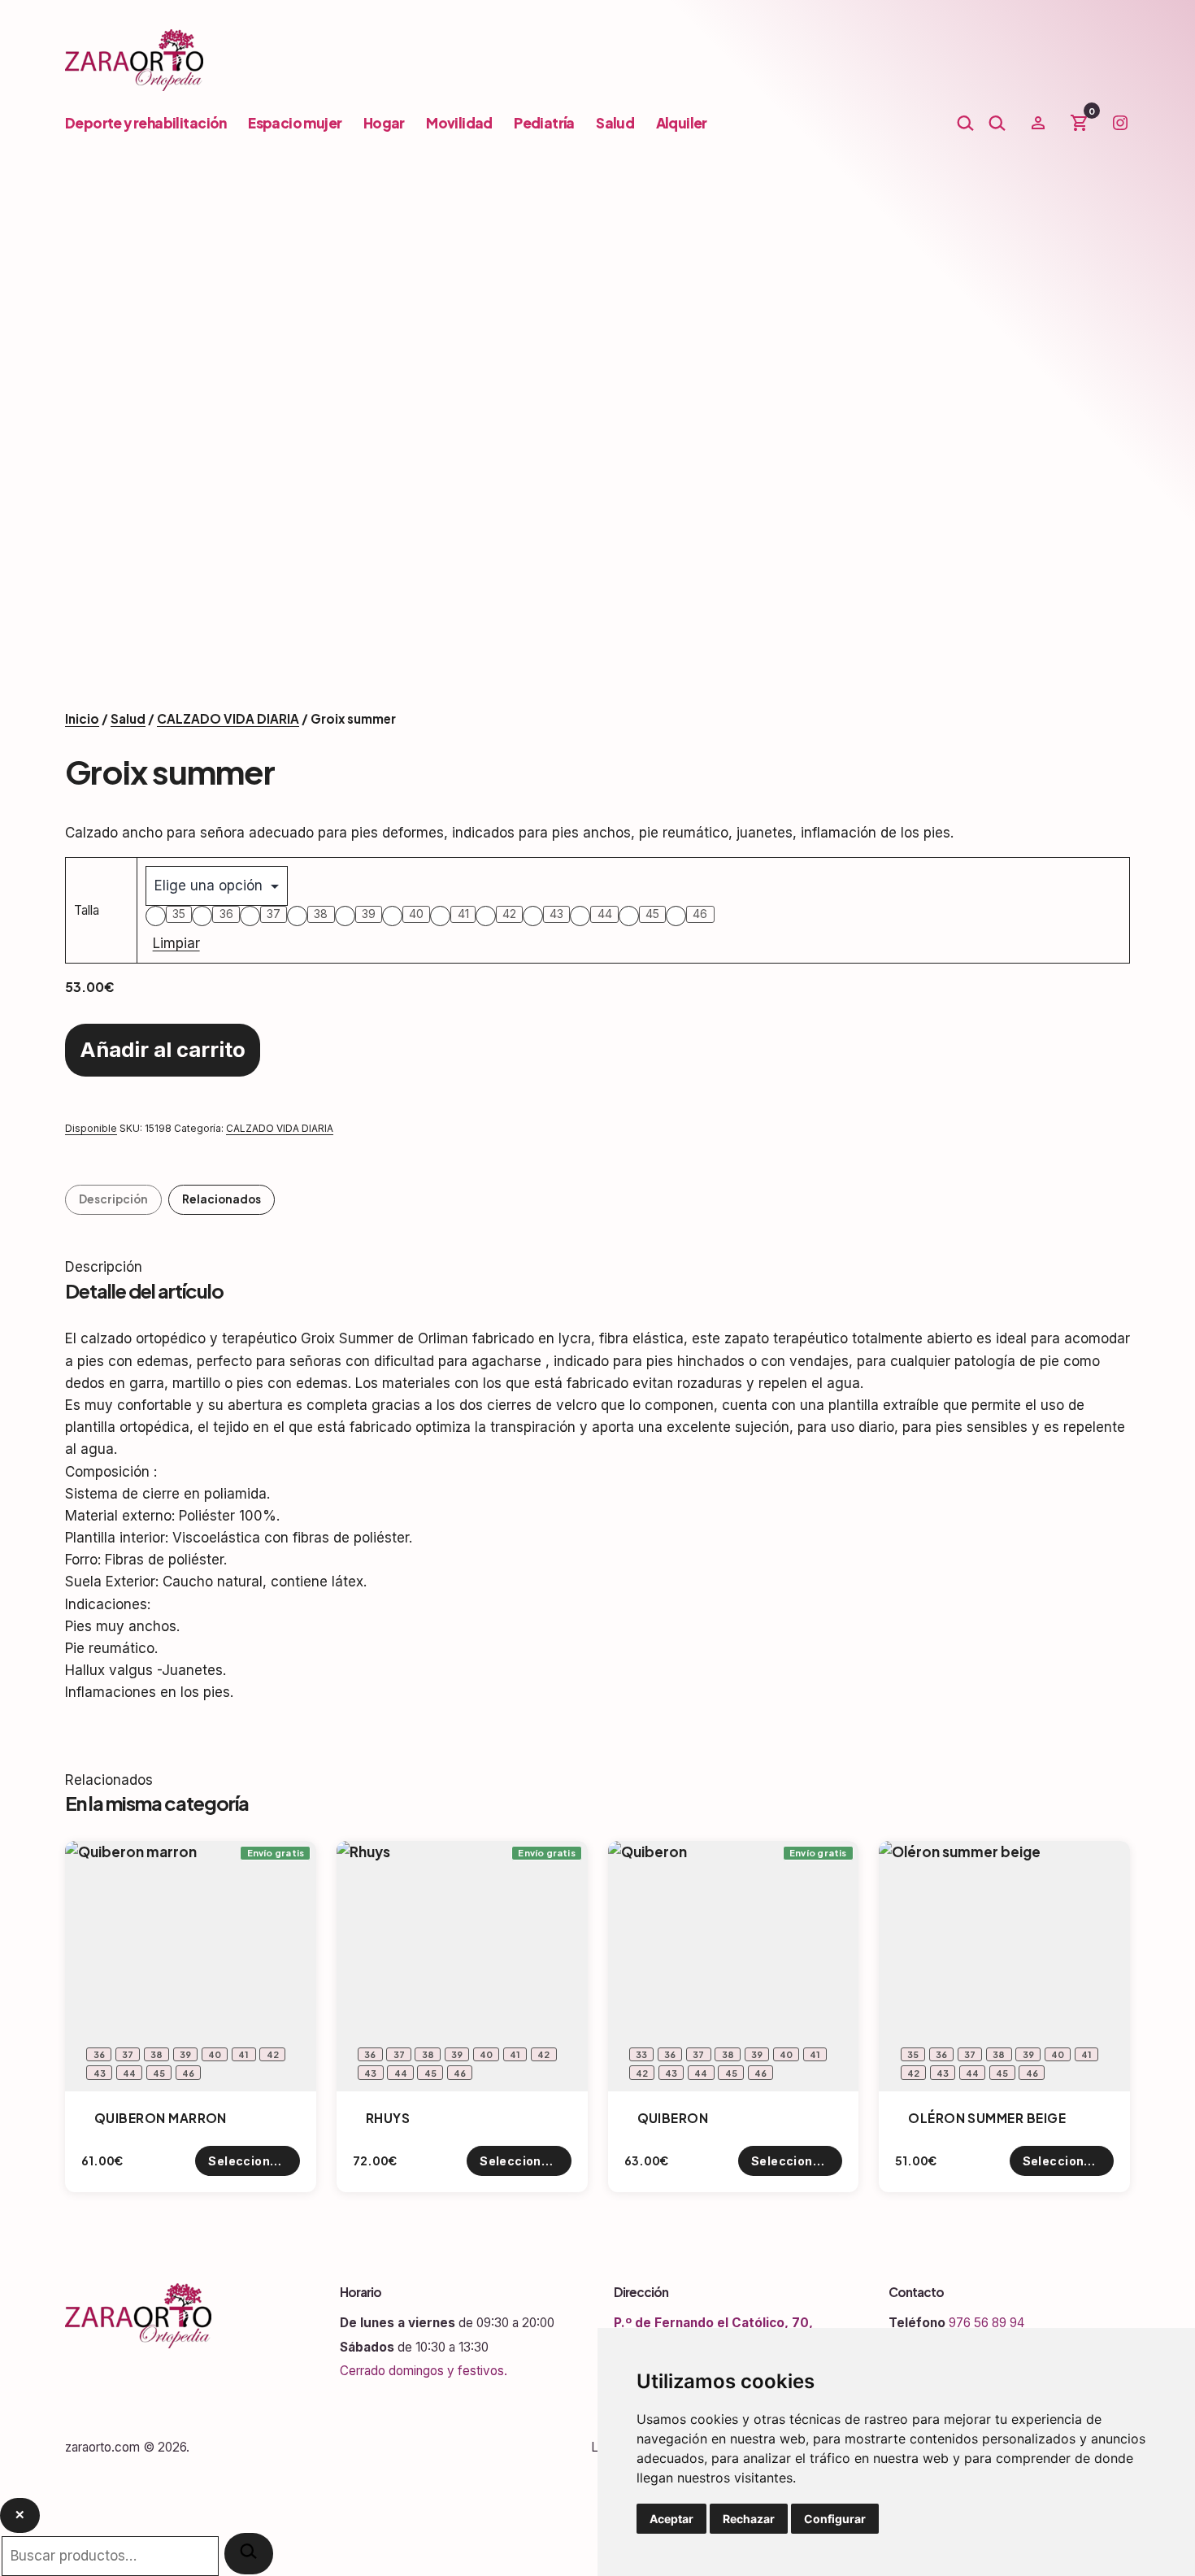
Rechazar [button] (749, 2519)
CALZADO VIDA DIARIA (228, 718)
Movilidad (459, 123)
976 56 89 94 (986, 2323)
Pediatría (544, 123)
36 (226, 914)
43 (556, 914)
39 (369, 914)
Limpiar (176, 943)
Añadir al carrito (163, 1049)
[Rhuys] (462, 1967)
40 (416, 914)
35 (179, 914)
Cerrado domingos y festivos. (424, 2371)
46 (700, 914)
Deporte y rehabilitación (146, 123)
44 (605, 914)
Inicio (82, 718)
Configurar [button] (835, 2519)
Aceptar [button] (671, 2519)
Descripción (113, 1199)
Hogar (384, 123)
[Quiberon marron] (191, 1967)
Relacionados (222, 1199)
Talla (87, 910)
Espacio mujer (295, 123)
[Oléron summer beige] (1004, 1967)
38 (321, 914)
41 (463, 914)
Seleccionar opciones (254, 2161)
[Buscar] (249, 2554)
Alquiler (682, 123)
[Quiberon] (734, 1967)
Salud (615, 123)
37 (274, 914)
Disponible (91, 1128)
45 (652, 914)
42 (509, 914)
